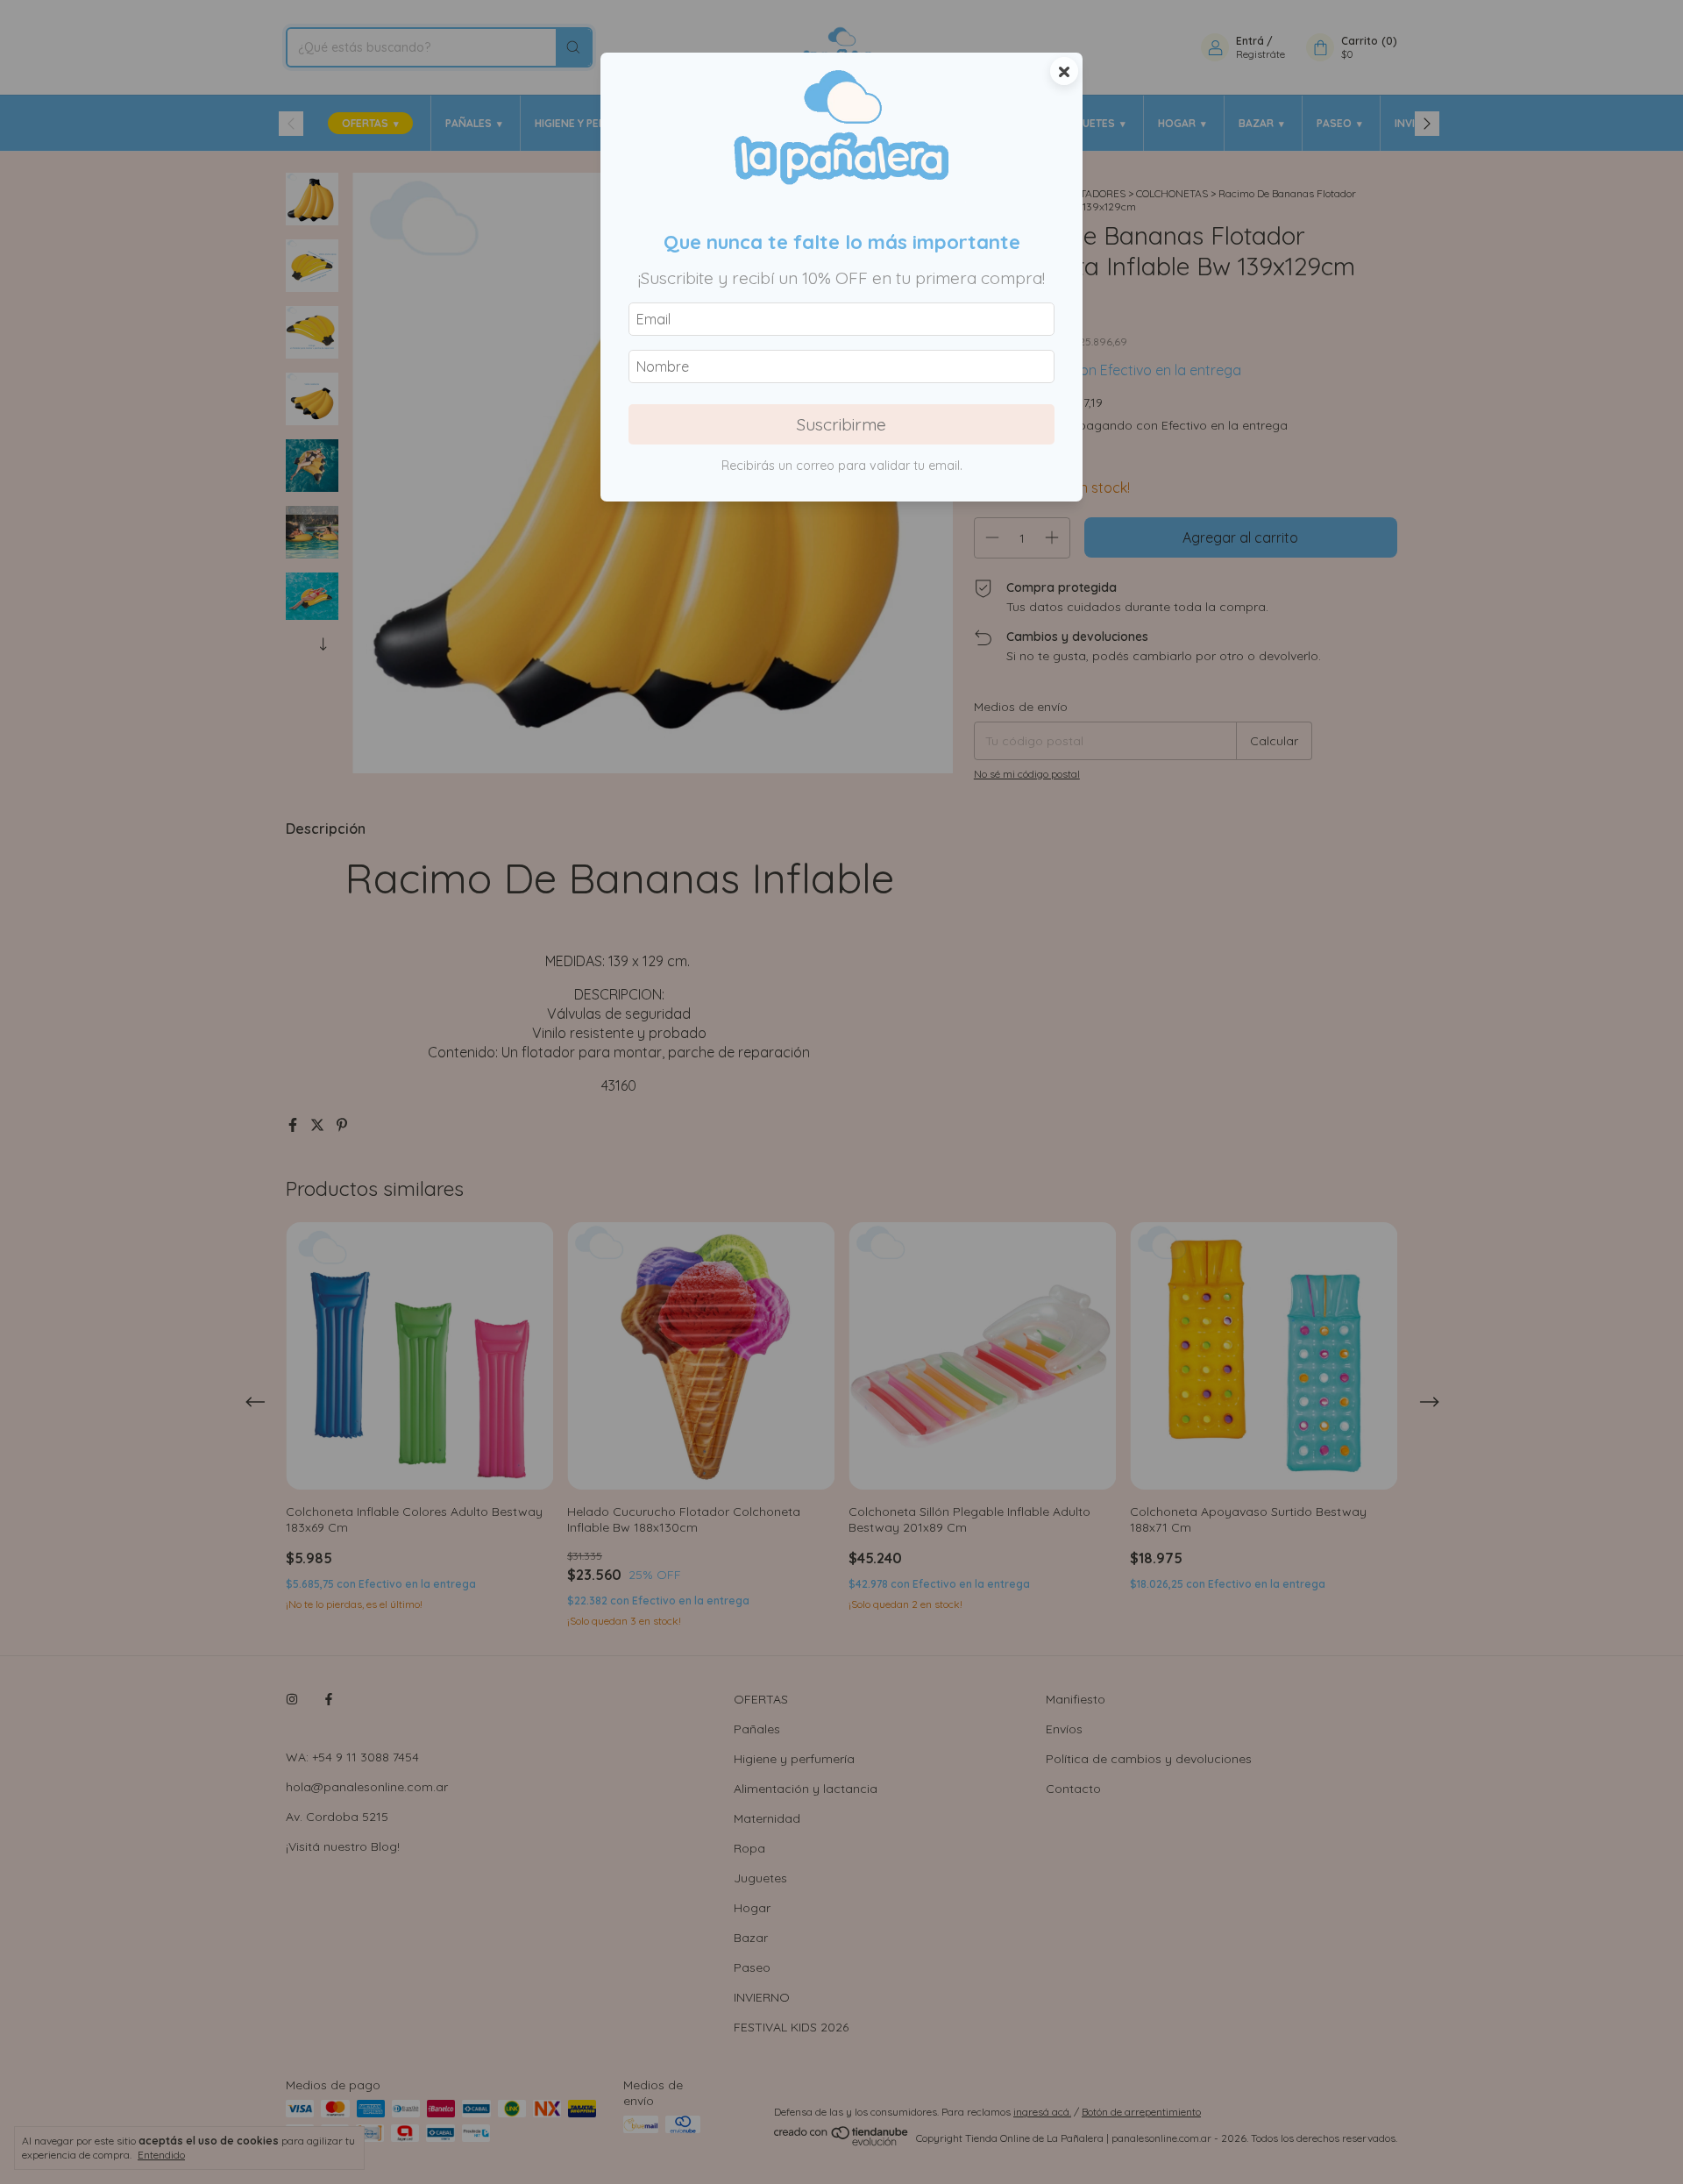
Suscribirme (841, 424)
